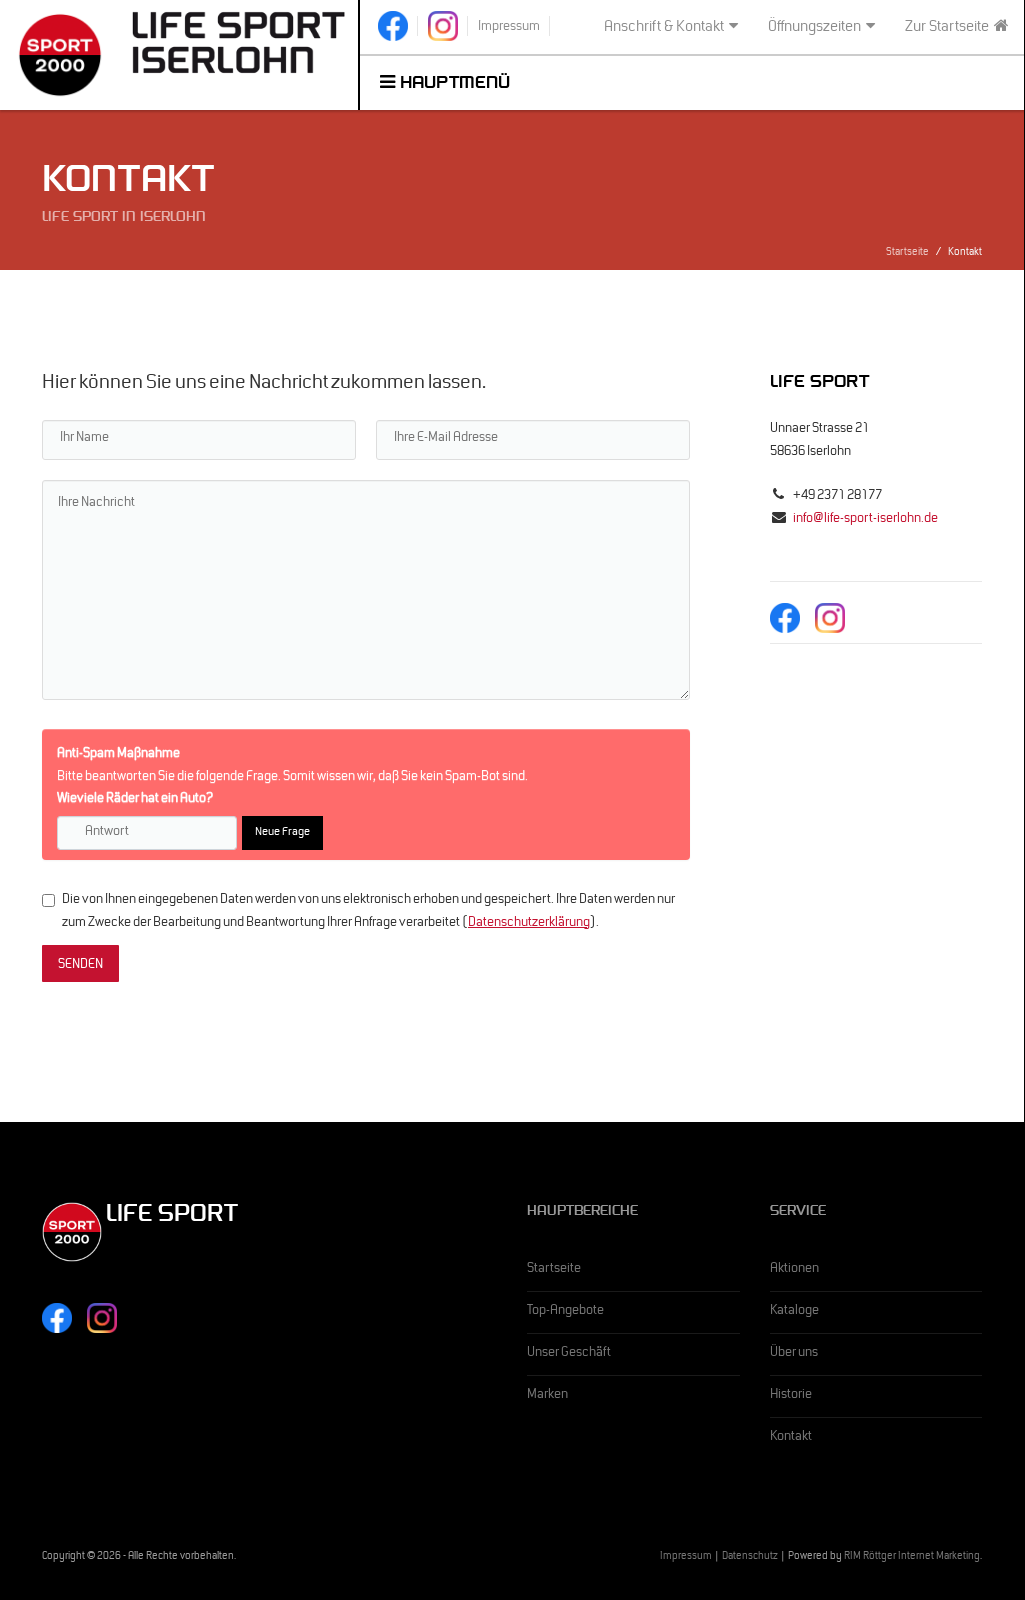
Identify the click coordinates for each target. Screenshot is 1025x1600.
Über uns (794, 1354)
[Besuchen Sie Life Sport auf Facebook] (393, 26)
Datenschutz (750, 1557)
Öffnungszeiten (814, 28)
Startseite (907, 253)
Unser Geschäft (569, 1354)
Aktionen (794, 1270)
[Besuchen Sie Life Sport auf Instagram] (443, 26)
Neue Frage (282, 833)
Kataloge (794, 1312)
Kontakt (791, 1438)
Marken (547, 1396)
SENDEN (80, 966)
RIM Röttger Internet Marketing (912, 1557)
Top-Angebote (565, 1312)
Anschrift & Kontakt (664, 28)
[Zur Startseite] (238, 42)
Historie (791, 1396)
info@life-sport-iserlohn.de (865, 520)
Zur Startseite (947, 28)
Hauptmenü (452, 85)
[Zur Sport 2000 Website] (59, 55)
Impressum (686, 1557)
